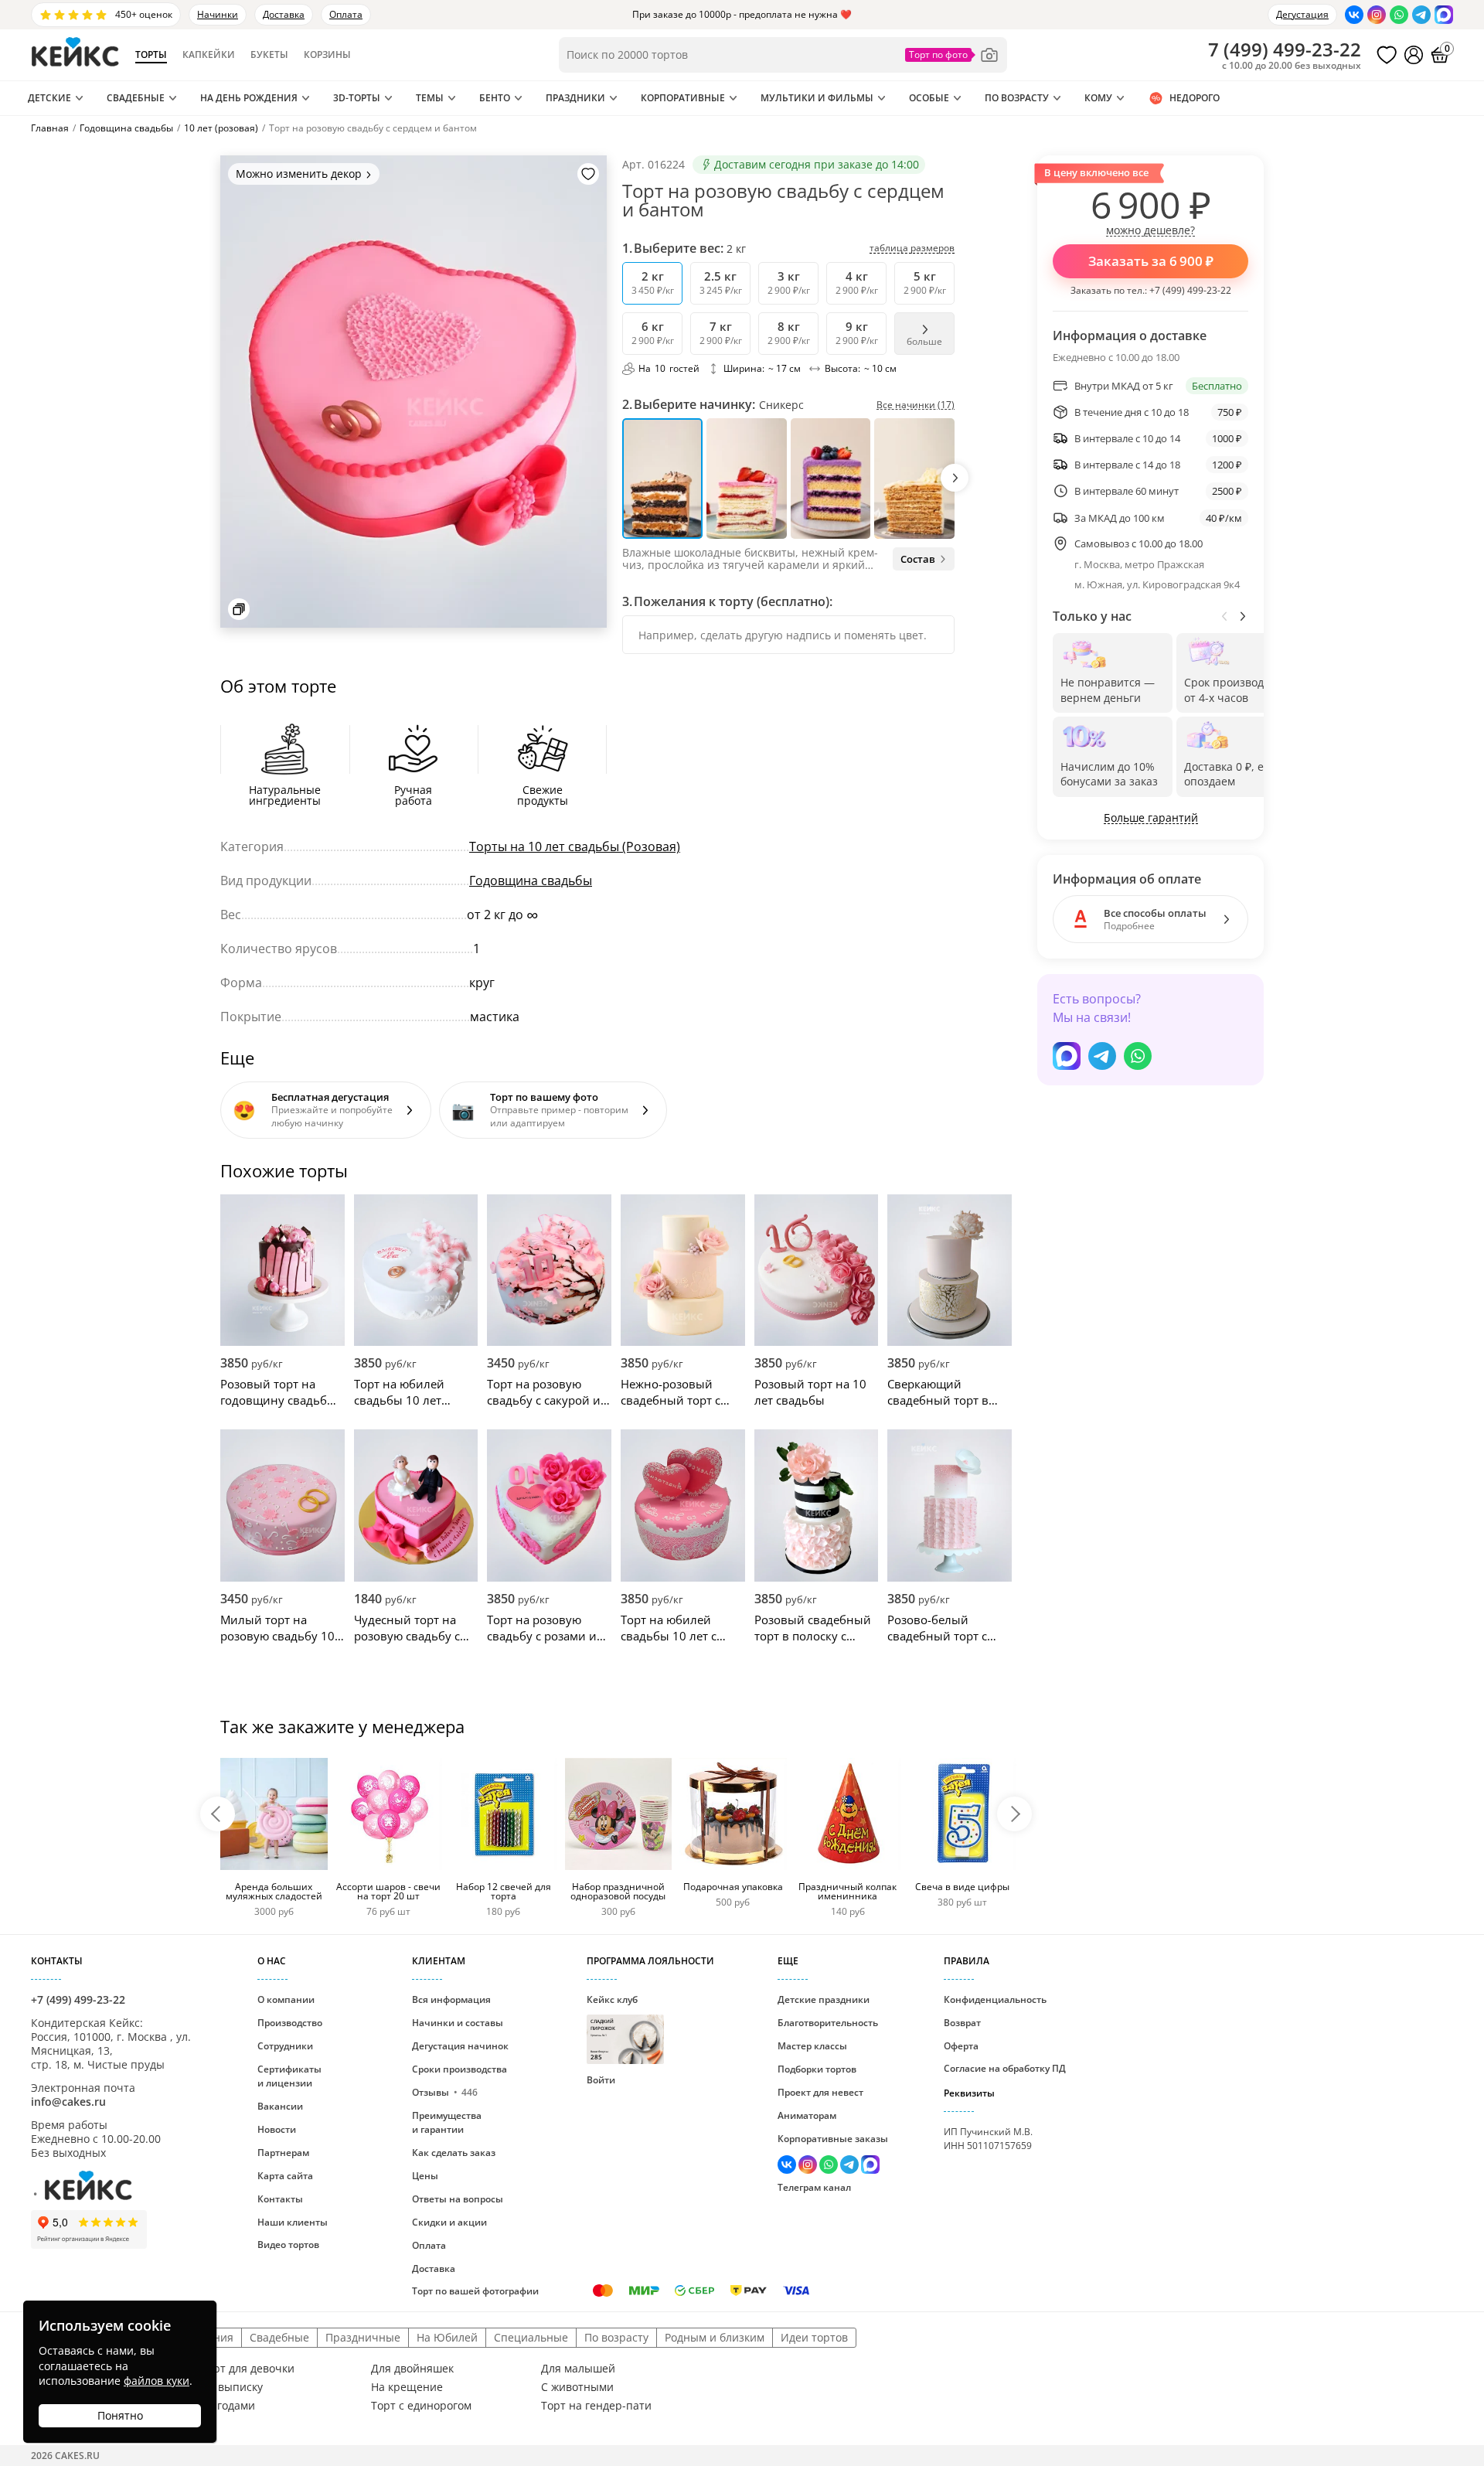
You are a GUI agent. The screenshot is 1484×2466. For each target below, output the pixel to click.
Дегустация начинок (460, 2046)
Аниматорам (807, 2115)
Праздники (575, 98)
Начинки (218, 14)
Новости (277, 2129)
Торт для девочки (248, 2369)
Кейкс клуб (612, 2027)
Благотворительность (828, 2023)
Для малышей (578, 2369)
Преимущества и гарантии (447, 2122)
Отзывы (445, 2092)
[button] (955, 478)
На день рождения (249, 98)
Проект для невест (820, 2092)
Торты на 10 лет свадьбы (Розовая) (575, 846)
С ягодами (228, 2406)
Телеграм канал (814, 2187)
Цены (425, 2176)
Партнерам (283, 2153)
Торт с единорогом (421, 2406)
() (1285, 49)
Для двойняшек (412, 2369)
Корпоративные (683, 98)
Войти (601, 2080)
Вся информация (451, 1999)
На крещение (407, 2387)
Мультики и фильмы (817, 98)
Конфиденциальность (995, 1999)
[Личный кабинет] (1414, 55)
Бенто (495, 98)
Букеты (269, 55)
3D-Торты (357, 98)
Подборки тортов (817, 2069)
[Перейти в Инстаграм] (1377, 15)
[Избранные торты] (1387, 55)
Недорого (1195, 98)
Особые (929, 98)
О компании (286, 1999)
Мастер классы (812, 2046)
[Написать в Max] (1444, 15)
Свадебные (136, 98)
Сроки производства (459, 2069)
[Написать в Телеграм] (1421, 15)
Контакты (280, 2199)
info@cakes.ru (68, 2102)
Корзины (327, 55)
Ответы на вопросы (458, 2199)
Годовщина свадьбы (531, 880)
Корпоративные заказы (833, 2139)
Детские (49, 98)
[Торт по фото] (952, 55)
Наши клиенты (293, 2222)
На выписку (232, 2387)
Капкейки (209, 55)
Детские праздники (824, 1999)
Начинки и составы (458, 2023)
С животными (577, 2387)
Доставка (284, 14)
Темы (430, 98)
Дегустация (1302, 14)
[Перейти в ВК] (1354, 15)
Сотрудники (285, 2046)
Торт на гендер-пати (596, 2406)
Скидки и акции (449, 2222)
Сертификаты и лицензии (289, 2076)
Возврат (962, 2023)
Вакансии (280, 2106)
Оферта (961, 2046)
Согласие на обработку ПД (1005, 2068)
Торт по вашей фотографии (475, 2291)
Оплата (346, 14)
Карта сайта (285, 2176)
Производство (290, 2023)
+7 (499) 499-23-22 (1190, 290)
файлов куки (157, 2381)
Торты (151, 55)
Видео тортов (288, 2245)
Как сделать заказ (454, 2153)
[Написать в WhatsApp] (1399, 15)
